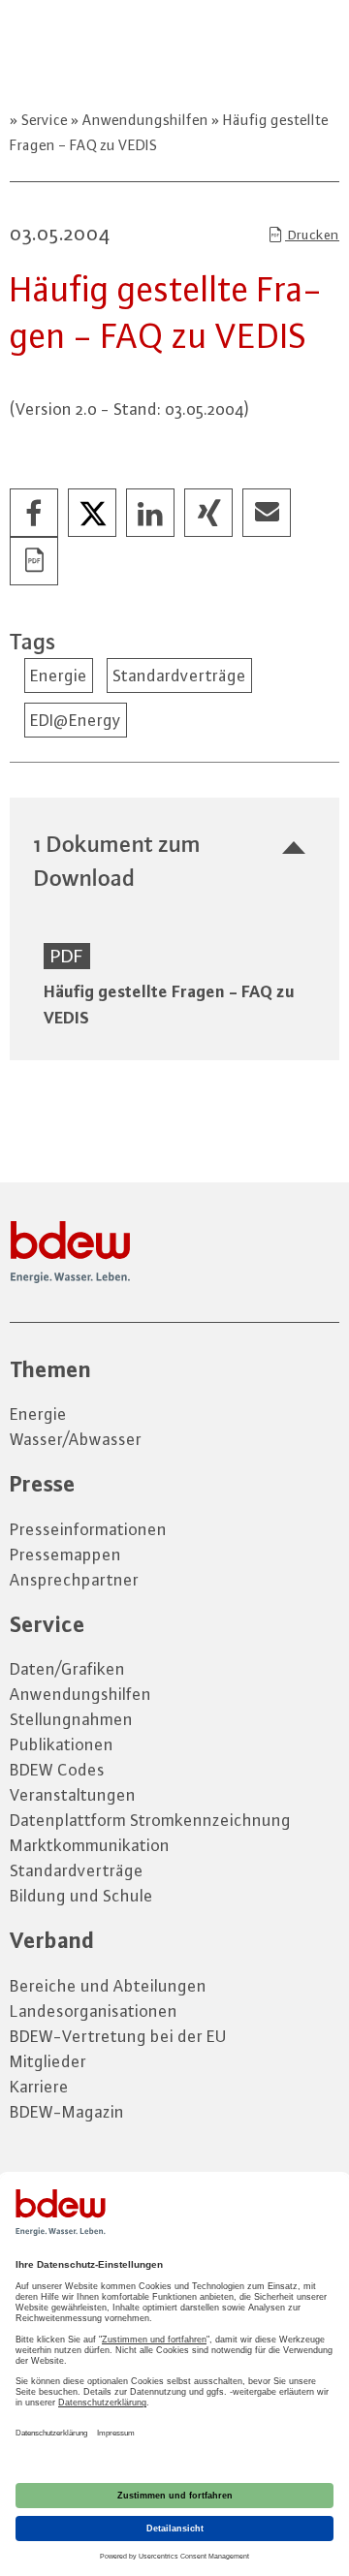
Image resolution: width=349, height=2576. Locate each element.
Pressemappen (65, 1555)
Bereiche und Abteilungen (108, 1986)
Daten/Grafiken (67, 1669)
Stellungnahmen (71, 1719)
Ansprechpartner (74, 1580)
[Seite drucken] (35, 562)
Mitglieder (48, 2061)
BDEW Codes (57, 1770)
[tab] (174, 861)
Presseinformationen (88, 1529)
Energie (59, 675)
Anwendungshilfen (145, 120)
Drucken (312, 235)
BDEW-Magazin (67, 2112)
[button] (35, 514)
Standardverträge (179, 675)
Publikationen (62, 1744)
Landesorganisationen (94, 2011)
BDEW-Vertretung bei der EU (118, 2036)
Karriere (39, 2087)
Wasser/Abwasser (76, 1439)
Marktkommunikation (90, 1845)
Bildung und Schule (81, 1896)
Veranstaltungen (73, 1795)
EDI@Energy (76, 720)
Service (45, 120)
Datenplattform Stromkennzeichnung (150, 1820)
